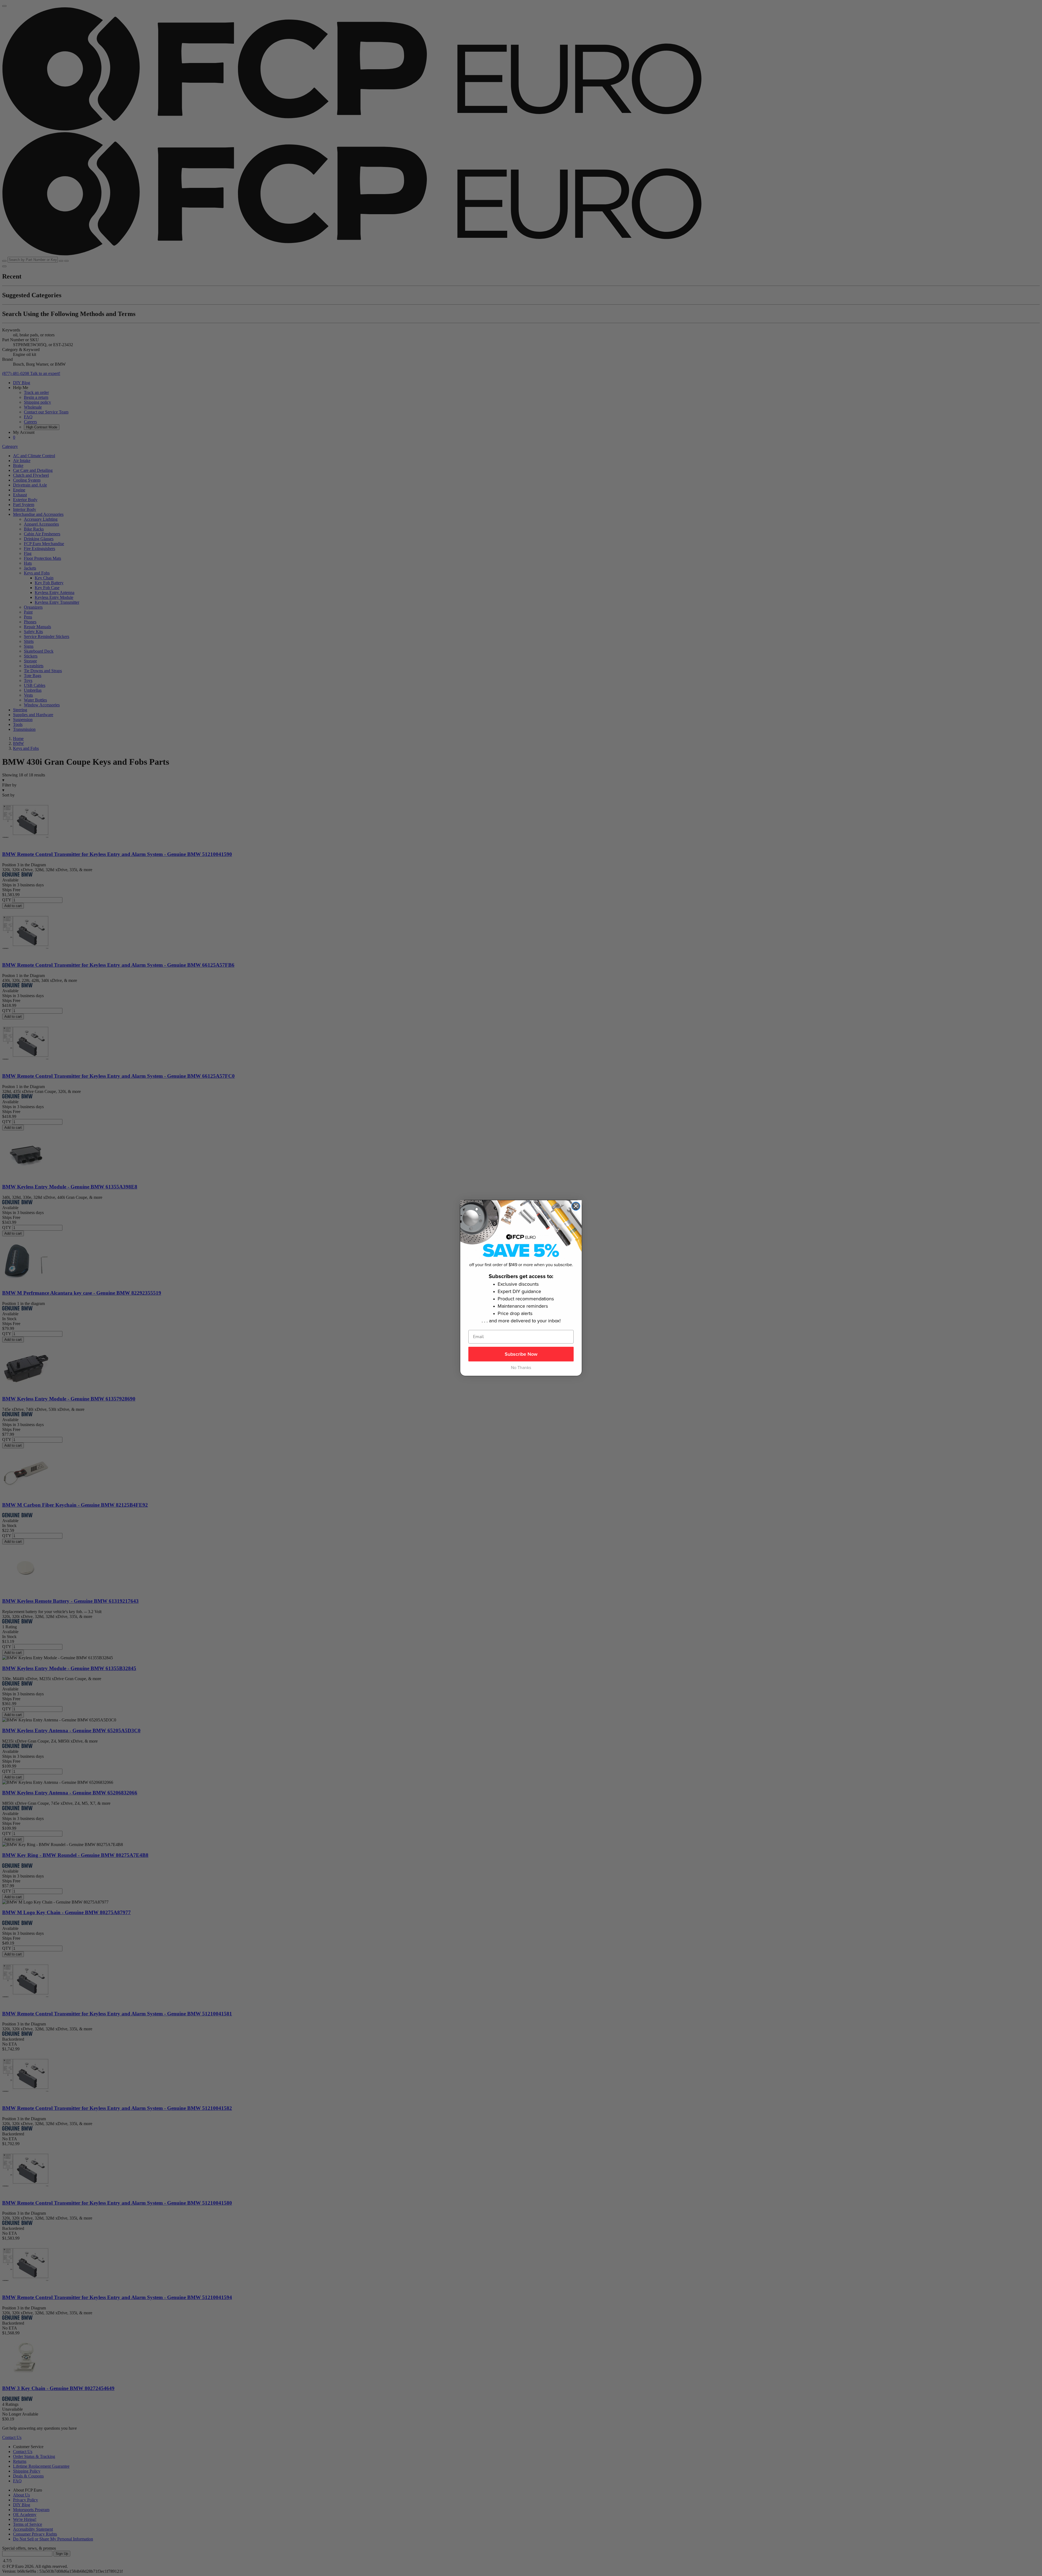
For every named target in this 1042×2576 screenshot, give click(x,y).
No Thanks (521, 1368)
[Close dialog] (576, 1206)
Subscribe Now (521, 1354)
